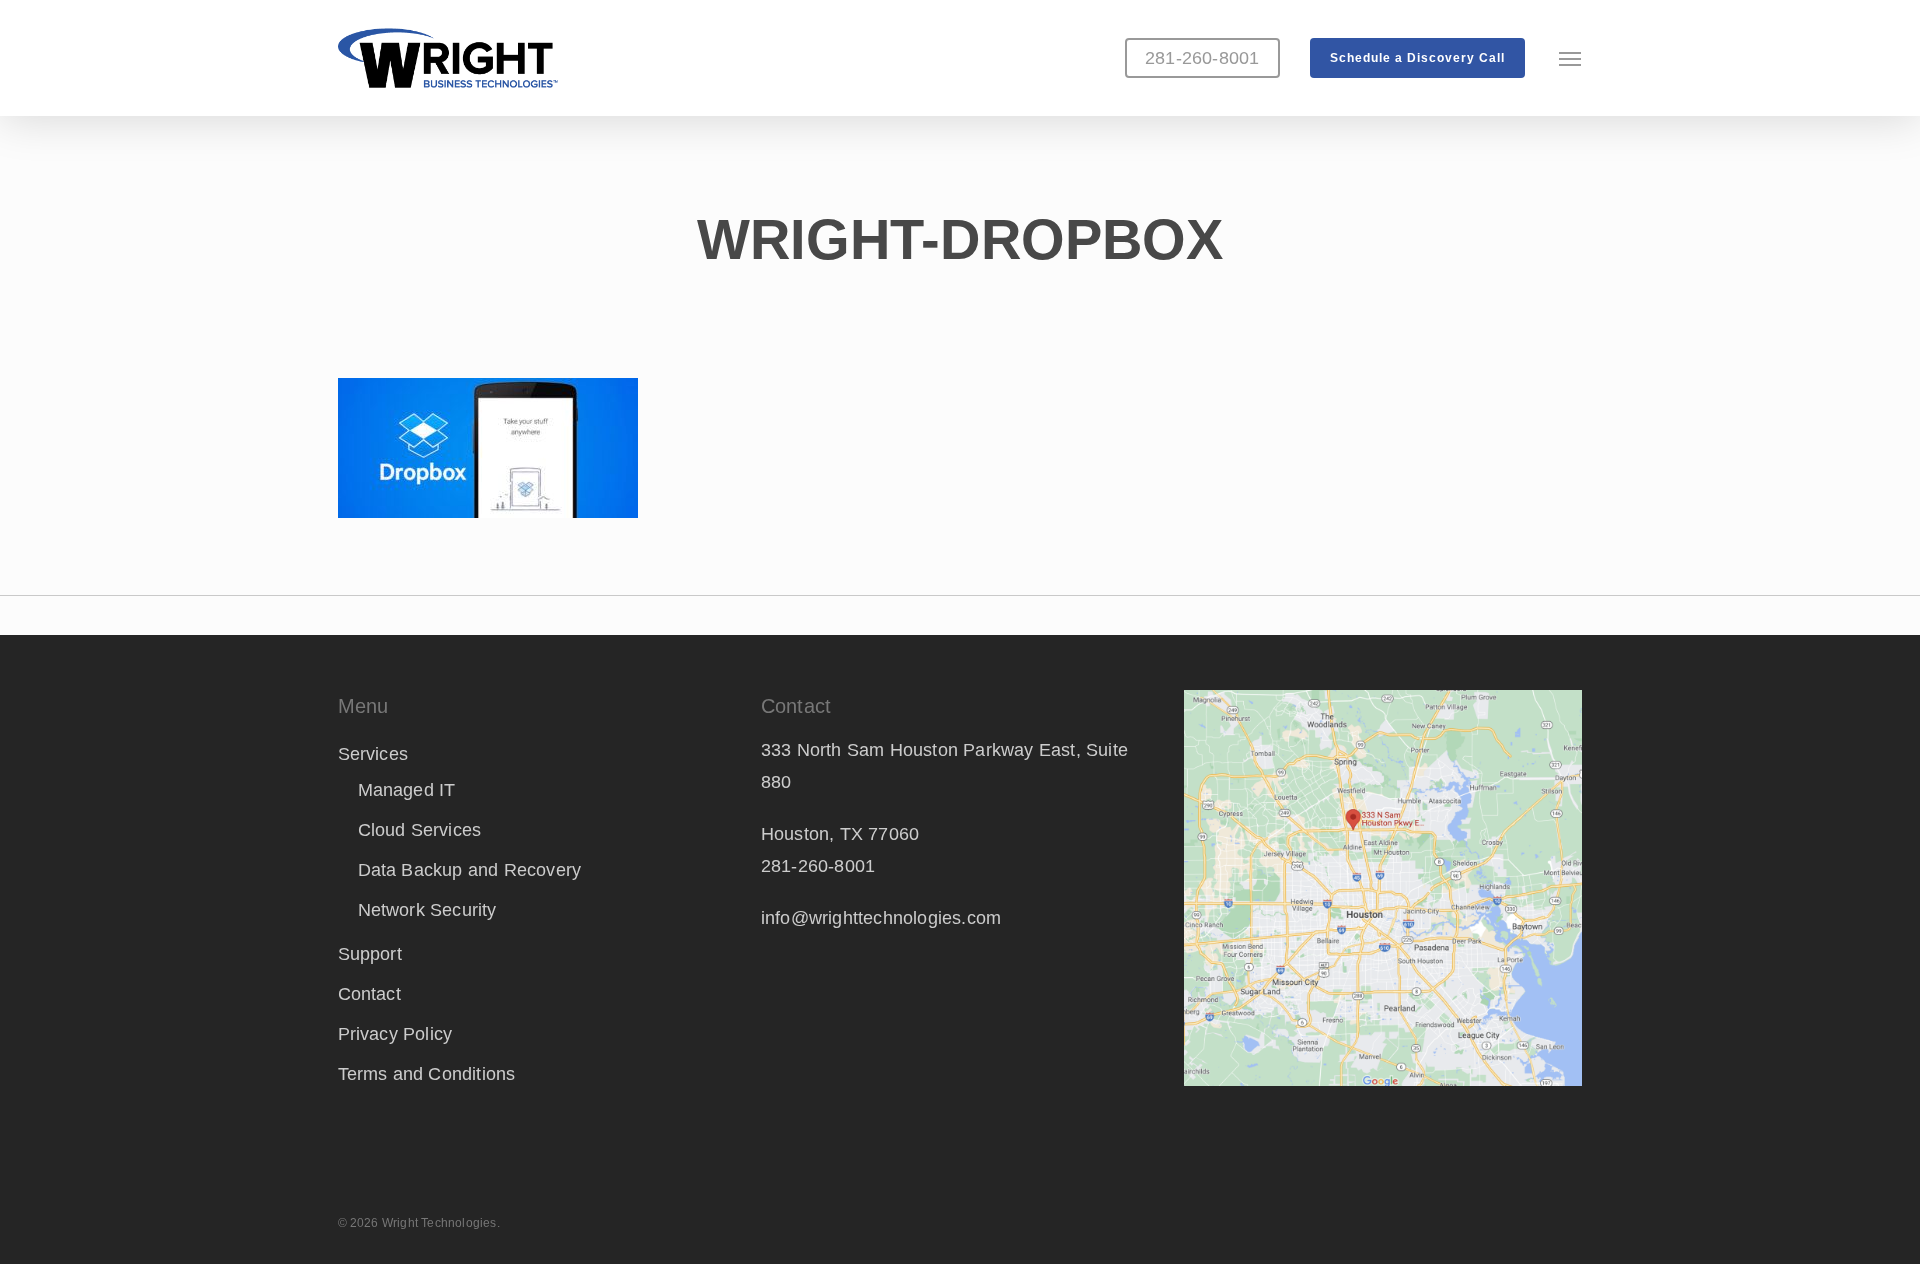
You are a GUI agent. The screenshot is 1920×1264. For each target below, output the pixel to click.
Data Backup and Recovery (470, 870)
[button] (1571, 58)
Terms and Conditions (427, 1074)
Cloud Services (420, 830)
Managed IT (407, 790)
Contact (369, 994)
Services (373, 754)
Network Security (427, 910)
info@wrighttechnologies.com (881, 918)
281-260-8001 (818, 866)
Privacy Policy (395, 1034)
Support (370, 954)
